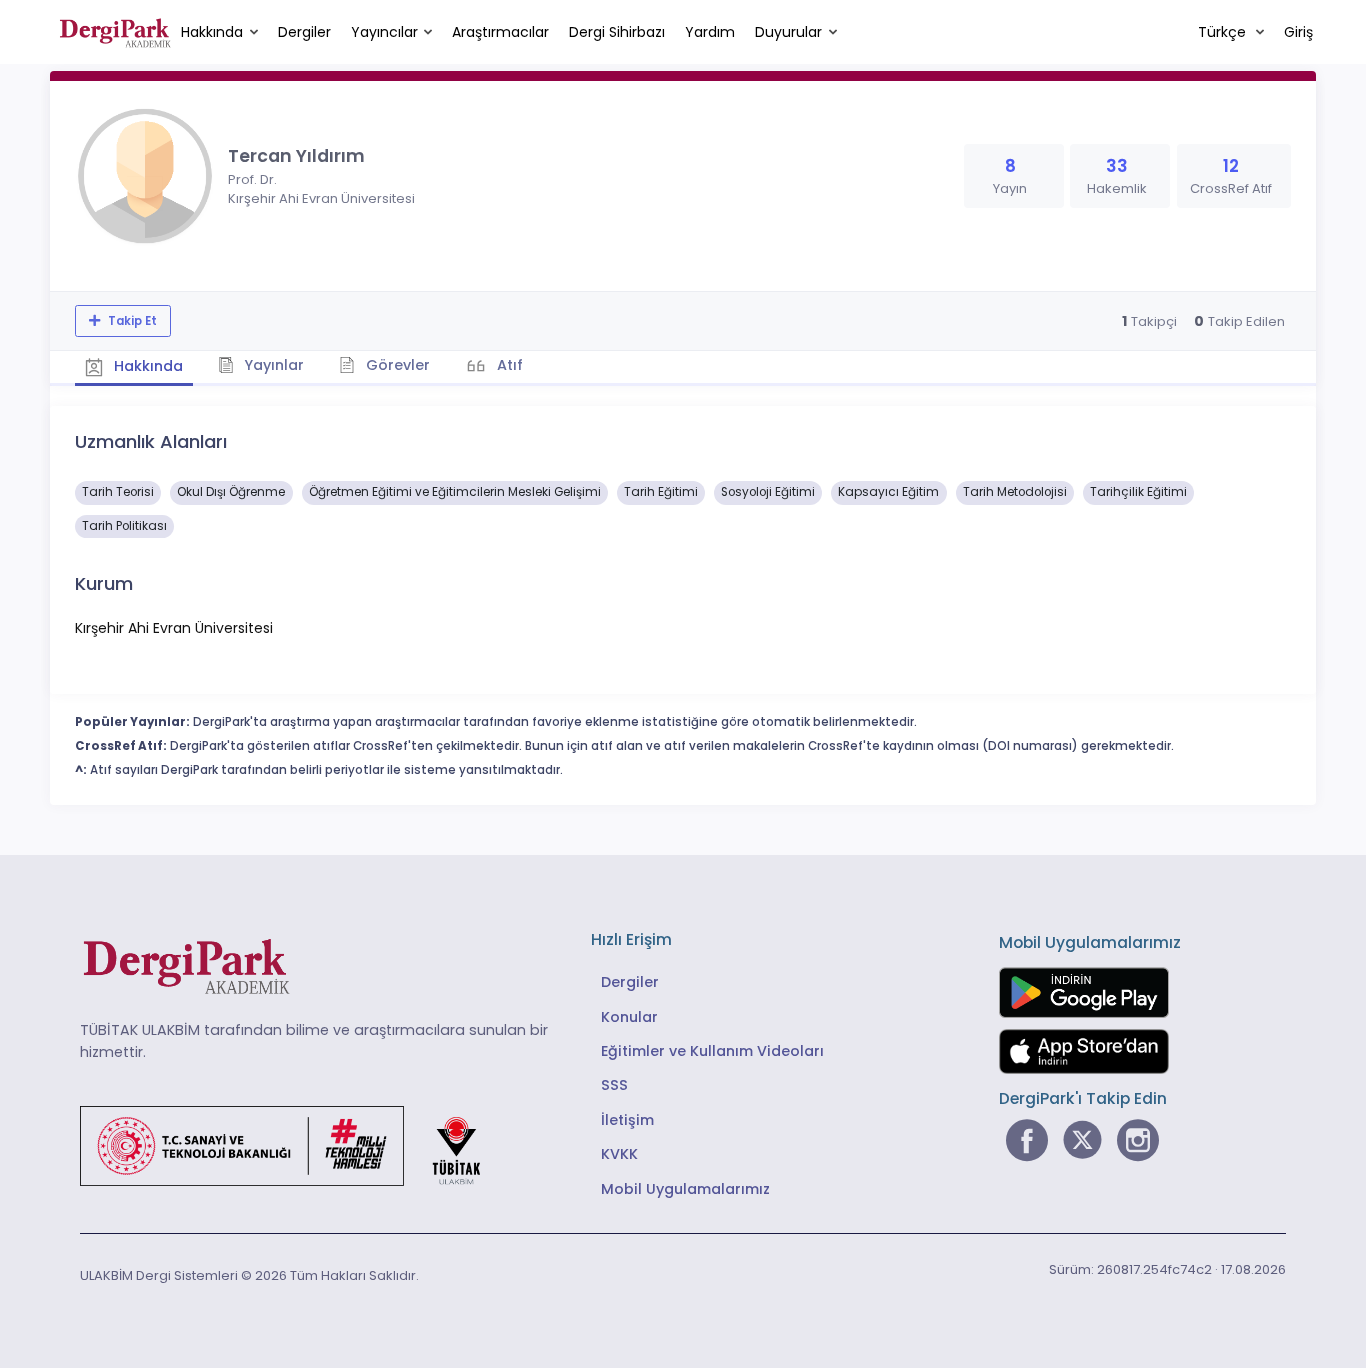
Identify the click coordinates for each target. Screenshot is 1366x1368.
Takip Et (131, 321)
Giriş (1298, 32)
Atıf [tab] (508, 365)
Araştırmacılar (500, 32)
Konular (629, 1017)
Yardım (710, 32)
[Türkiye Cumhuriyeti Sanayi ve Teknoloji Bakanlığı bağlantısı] (293, 1145)
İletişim (627, 1120)
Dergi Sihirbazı (617, 32)
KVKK (619, 1154)
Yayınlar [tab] (272, 365)
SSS (614, 1085)
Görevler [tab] (396, 365)
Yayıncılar (384, 32)
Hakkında (212, 32)
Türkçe (1224, 32)
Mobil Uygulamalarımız (685, 1189)
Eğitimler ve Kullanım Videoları (712, 1051)
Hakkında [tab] (146, 366)
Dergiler (304, 32)
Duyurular (788, 32)
